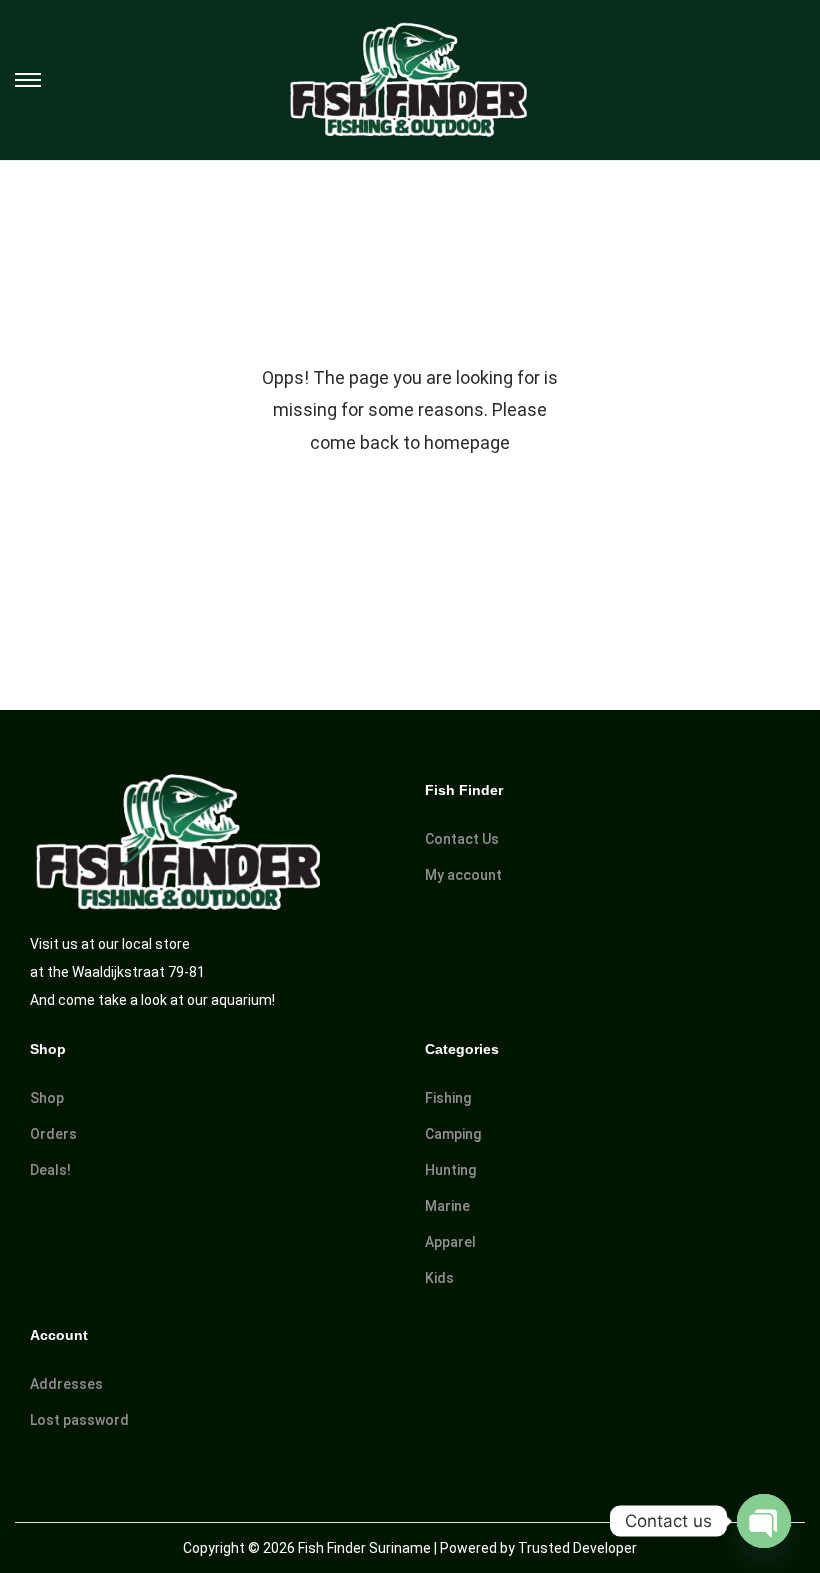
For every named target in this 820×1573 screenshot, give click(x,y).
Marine (447, 1206)
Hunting (450, 1170)
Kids (439, 1278)
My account (463, 875)
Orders (53, 1134)
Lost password (79, 1420)
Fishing (448, 1098)
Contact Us (462, 839)
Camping (453, 1134)
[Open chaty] (764, 1521)
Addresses (66, 1384)
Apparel (450, 1242)
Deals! (50, 1170)
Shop (47, 1098)
